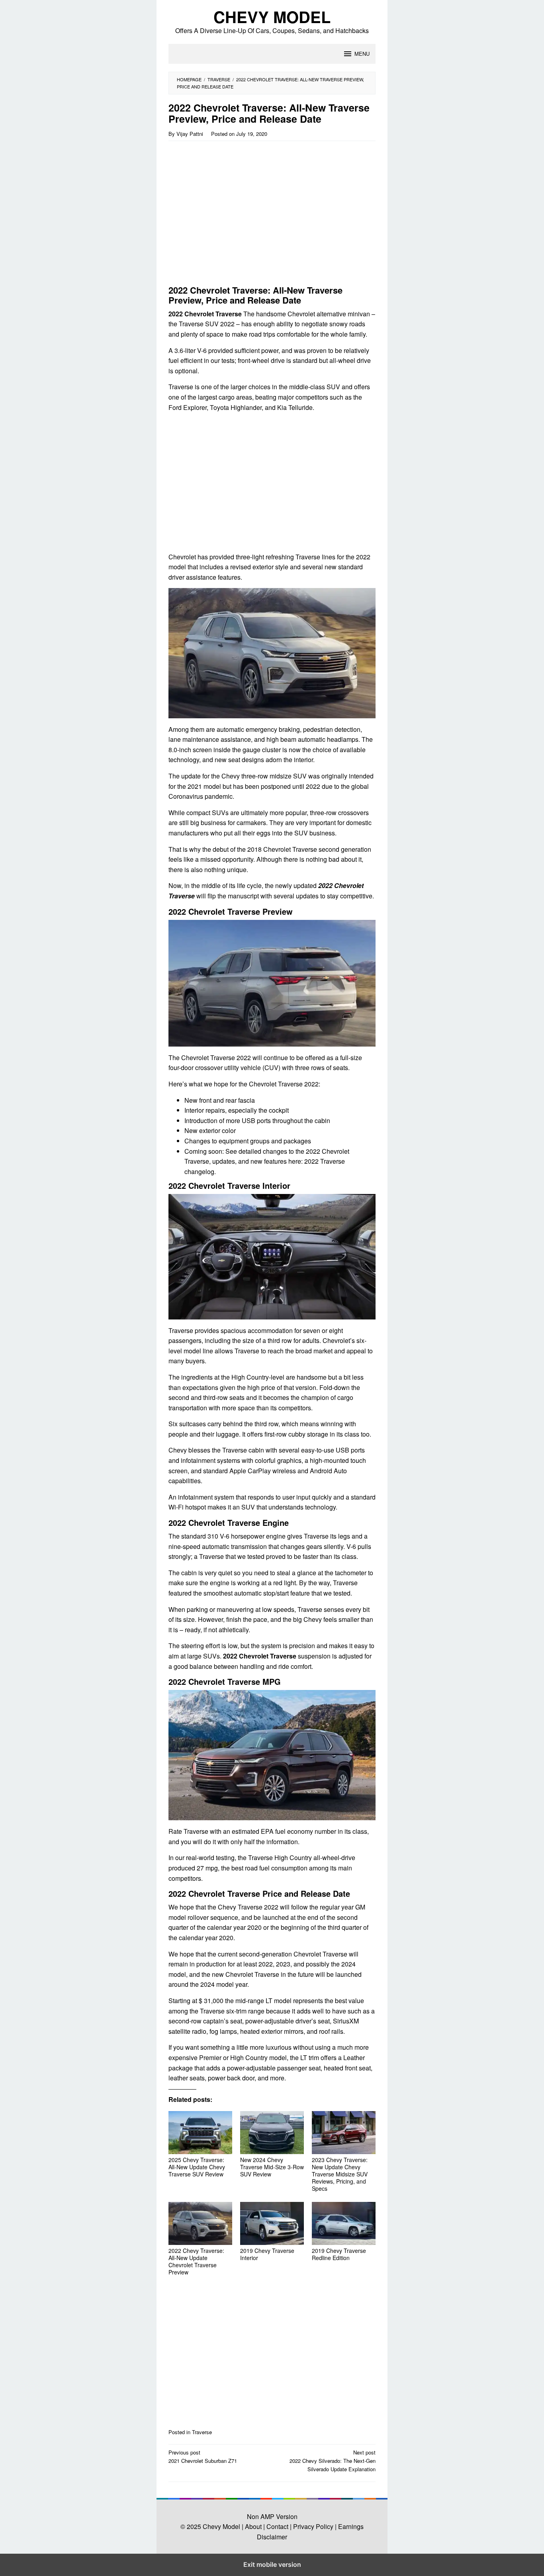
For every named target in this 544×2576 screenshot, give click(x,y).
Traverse (202, 2432)
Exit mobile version (272, 2564)
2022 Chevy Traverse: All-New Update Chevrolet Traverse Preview (196, 2261)
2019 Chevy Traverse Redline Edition (339, 2254)
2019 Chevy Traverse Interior (267, 2254)
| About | (253, 2526)
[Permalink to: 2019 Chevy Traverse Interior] (272, 2223)
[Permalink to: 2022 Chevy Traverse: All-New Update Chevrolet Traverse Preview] (200, 2223)
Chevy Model (272, 17)
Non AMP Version (272, 2516)
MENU (362, 54)
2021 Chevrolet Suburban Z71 (203, 2456)
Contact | (278, 2526)
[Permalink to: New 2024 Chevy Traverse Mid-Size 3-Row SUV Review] (272, 2133)
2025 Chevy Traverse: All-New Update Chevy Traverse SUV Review (197, 2167)
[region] (237, 216)
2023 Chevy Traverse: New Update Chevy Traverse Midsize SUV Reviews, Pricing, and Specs (340, 2174)
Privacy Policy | (314, 2526)
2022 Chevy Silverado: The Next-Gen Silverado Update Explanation (333, 2461)
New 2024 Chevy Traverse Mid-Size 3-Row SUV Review (272, 2167)
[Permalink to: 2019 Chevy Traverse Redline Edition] (344, 2223)
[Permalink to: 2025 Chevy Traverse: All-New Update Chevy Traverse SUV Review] (200, 2133)
